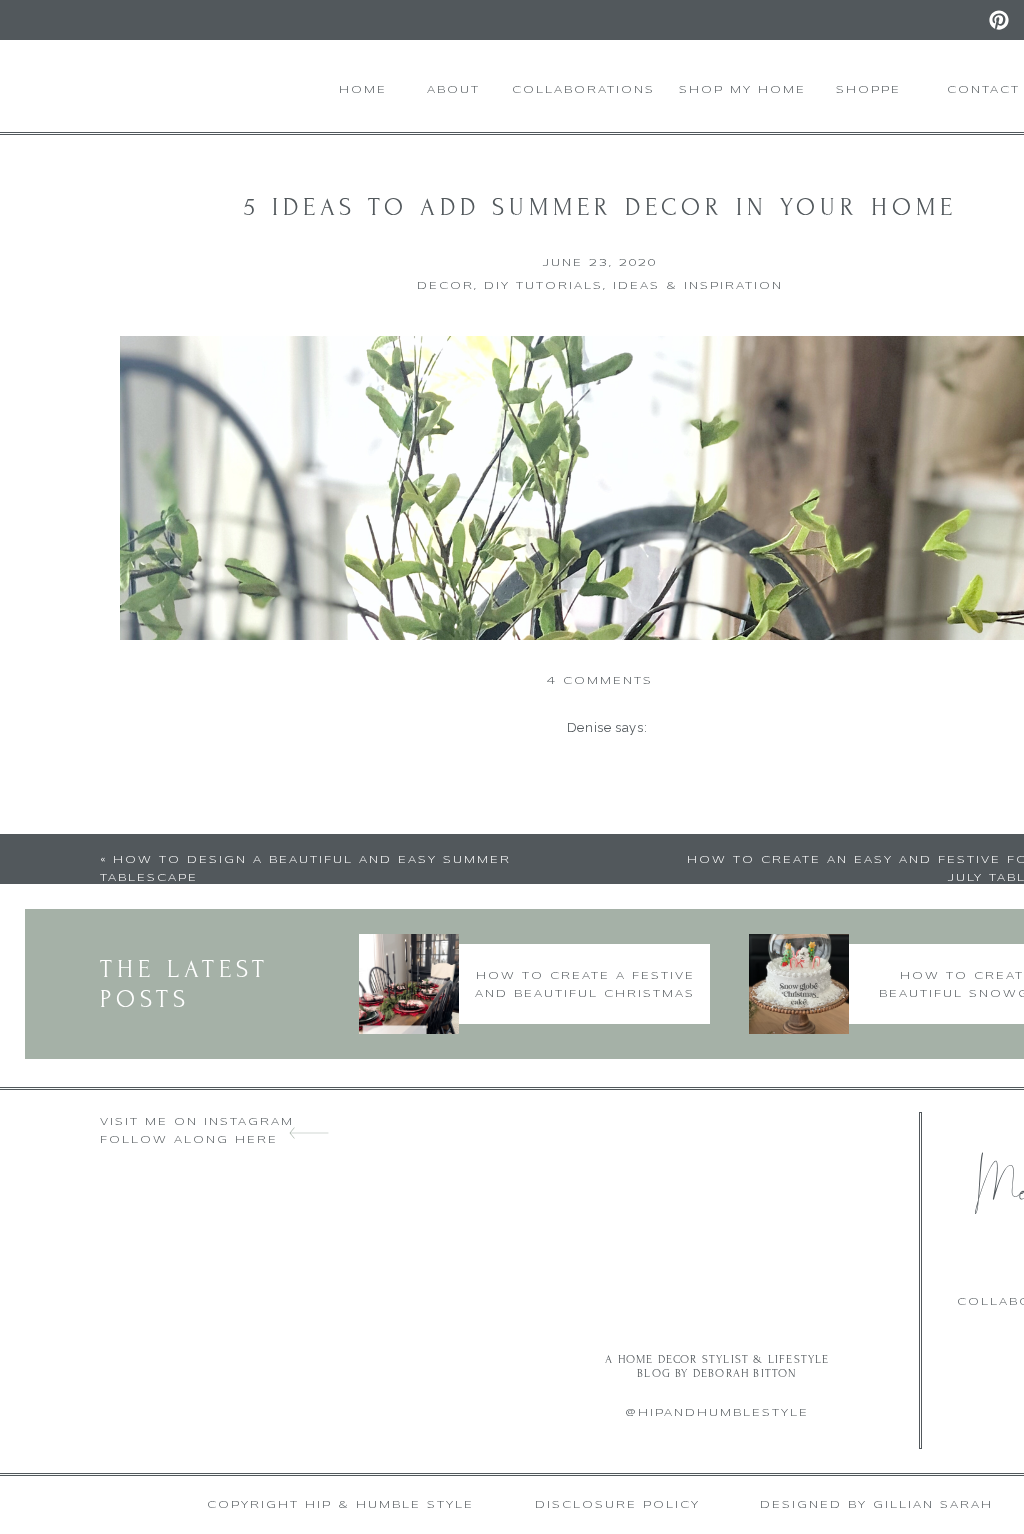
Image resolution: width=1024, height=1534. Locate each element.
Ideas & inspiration (698, 286)
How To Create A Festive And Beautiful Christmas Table (585, 994)
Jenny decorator (589, 1102)
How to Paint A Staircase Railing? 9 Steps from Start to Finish (645, 831)
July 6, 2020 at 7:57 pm (617, 903)
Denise (589, 727)
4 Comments (600, 681)
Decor (445, 286)
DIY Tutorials (543, 286)
